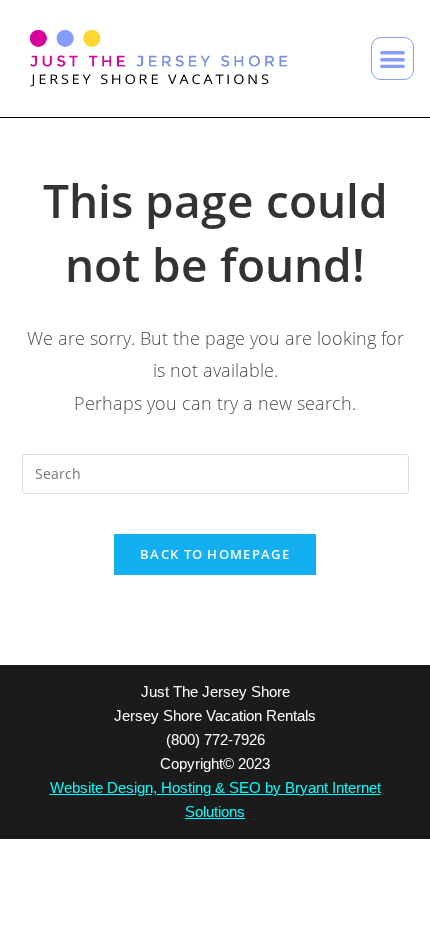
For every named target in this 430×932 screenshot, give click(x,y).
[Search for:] (215, 472)
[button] (392, 58)
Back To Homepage (215, 554)
